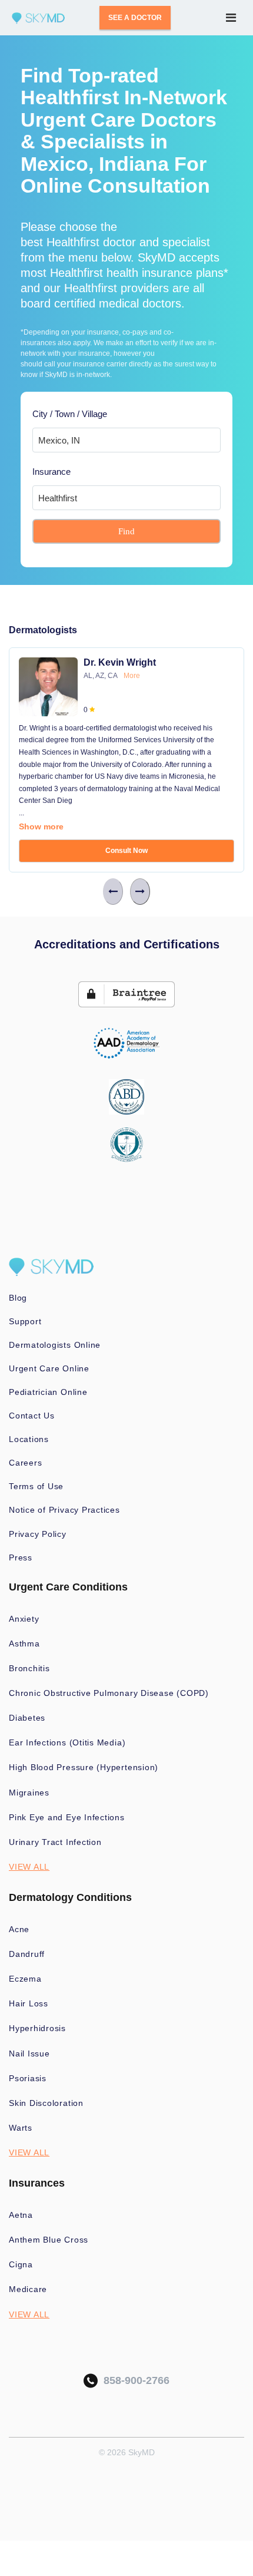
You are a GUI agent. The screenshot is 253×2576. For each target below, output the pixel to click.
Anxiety (24, 1619)
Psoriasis (28, 2078)
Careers (25, 1463)
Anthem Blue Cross (49, 2240)
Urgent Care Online (49, 1368)
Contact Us (32, 1416)
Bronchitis (29, 1668)
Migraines (29, 1793)
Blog (18, 1298)
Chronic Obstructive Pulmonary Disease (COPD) (109, 1693)
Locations (29, 1439)
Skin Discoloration (46, 2103)
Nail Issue (29, 2053)
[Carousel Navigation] (126, 892)
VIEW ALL (29, 1867)
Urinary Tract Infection (55, 1842)
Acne (19, 1929)
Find (126, 531)
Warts (21, 2128)
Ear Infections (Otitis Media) (67, 1742)
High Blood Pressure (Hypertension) (84, 1767)
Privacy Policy (38, 1534)
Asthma (24, 1644)
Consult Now (126, 851)
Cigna (21, 2264)
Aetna (21, 2215)
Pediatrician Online (48, 1392)
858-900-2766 (134, 2380)
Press (21, 1557)
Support (25, 1321)
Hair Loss (29, 2003)
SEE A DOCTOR (135, 18)
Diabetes (27, 1718)
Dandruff (27, 1954)
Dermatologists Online (55, 1345)
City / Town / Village (70, 414)
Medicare (28, 2289)
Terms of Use (36, 1486)
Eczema (25, 1979)
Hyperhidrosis (37, 2028)
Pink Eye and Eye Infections (67, 1817)
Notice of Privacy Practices (64, 1510)
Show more (41, 826)
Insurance (51, 472)
